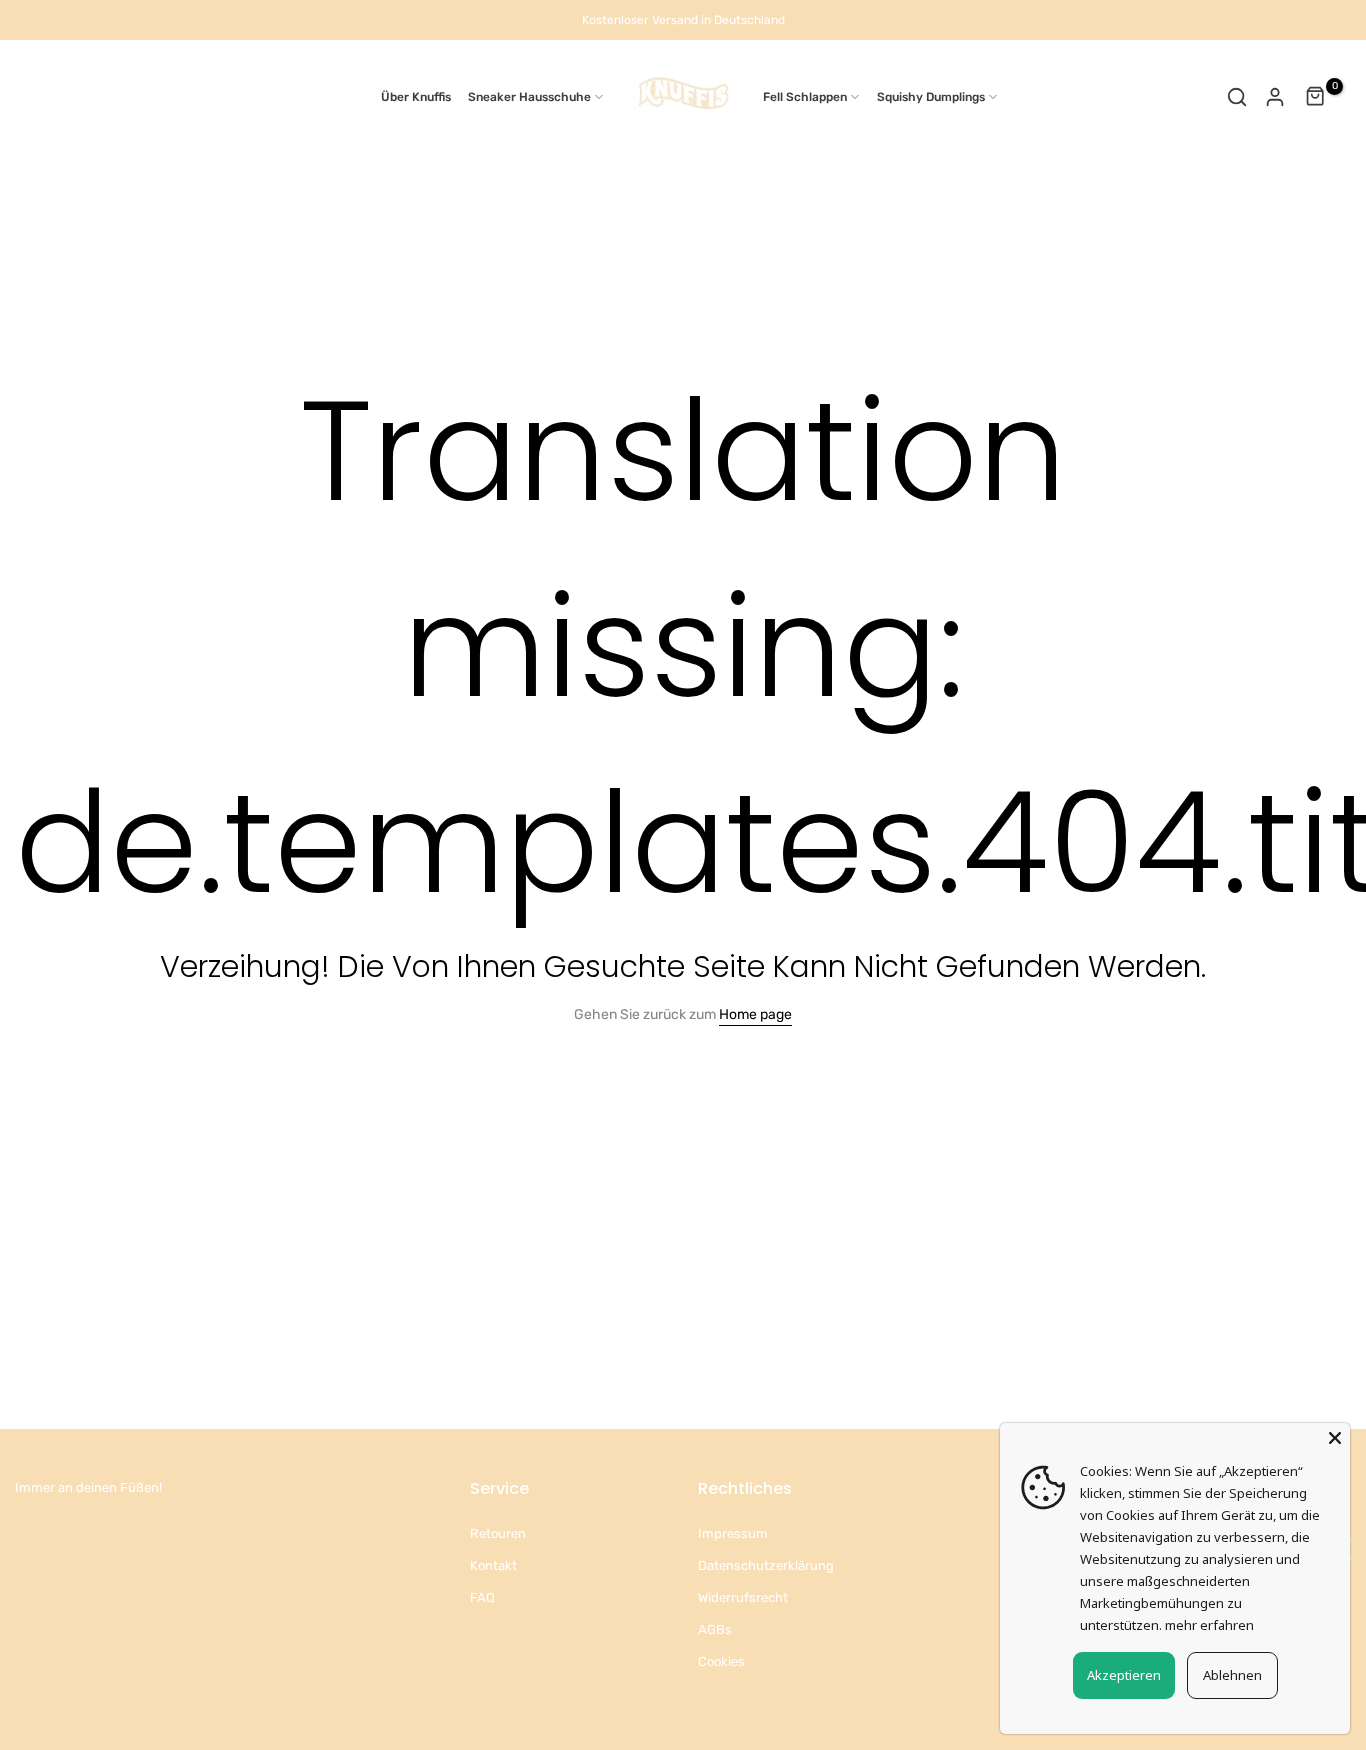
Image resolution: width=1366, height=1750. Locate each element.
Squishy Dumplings (931, 97)
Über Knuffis (416, 97)
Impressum (733, 1533)
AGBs (715, 1629)
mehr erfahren (1209, 1625)
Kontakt (493, 1565)
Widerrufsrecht (743, 1597)
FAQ (482, 1597)
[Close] (1335, 1438)
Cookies (721, 1661)
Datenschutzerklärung (766, 1565)
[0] (1316, 97)
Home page (755, 1014)
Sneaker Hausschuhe (529, 97)
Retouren (498, 1533)
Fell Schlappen (805, 97)
